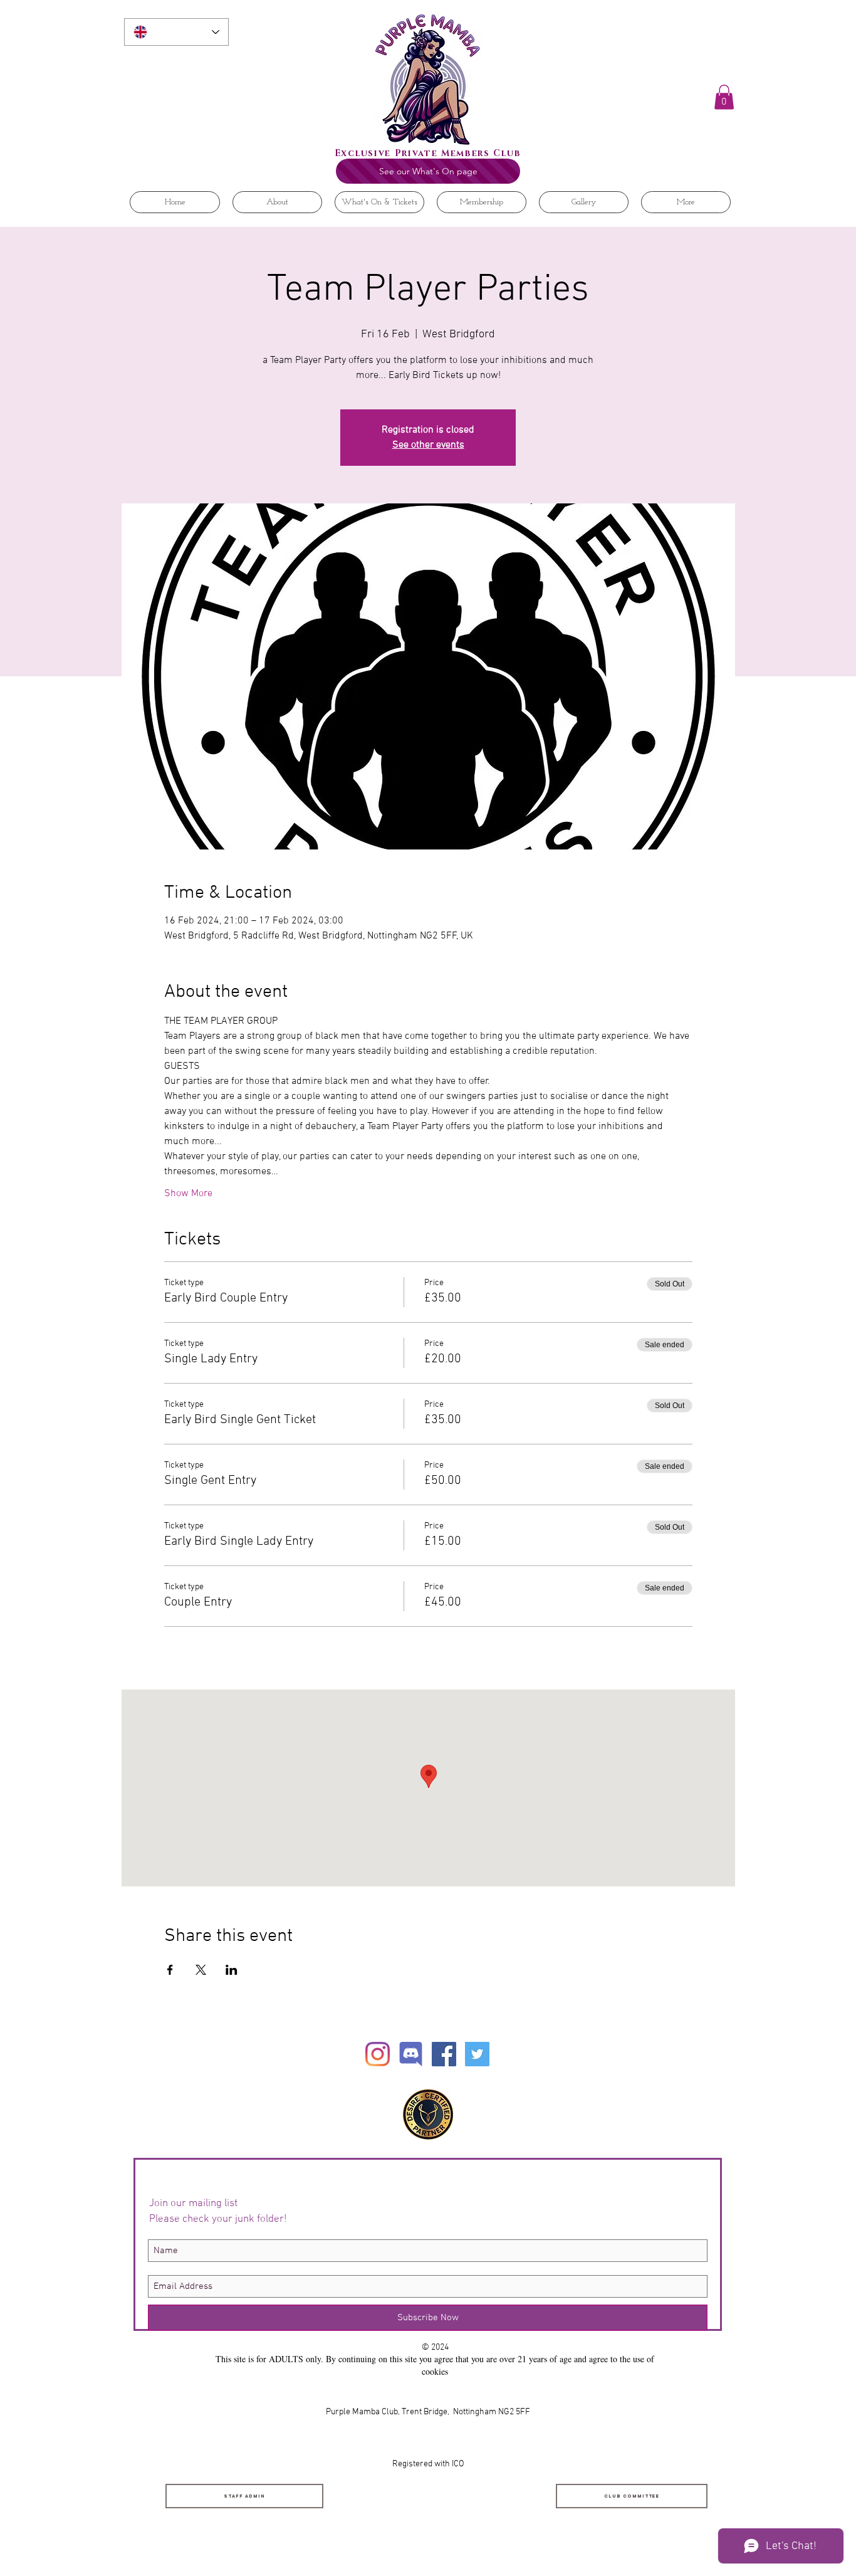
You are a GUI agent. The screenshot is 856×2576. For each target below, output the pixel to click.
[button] (724, 97)
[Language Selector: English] (176, 32)
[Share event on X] (201, 1970)
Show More (188, 1194)
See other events (428, 445)
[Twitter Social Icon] (477, 2054)
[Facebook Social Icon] (444, 2054)
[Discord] (411, 2054)
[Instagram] (378, 2054)
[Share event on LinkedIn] (232, 1970)
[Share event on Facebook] (170, 1970)
